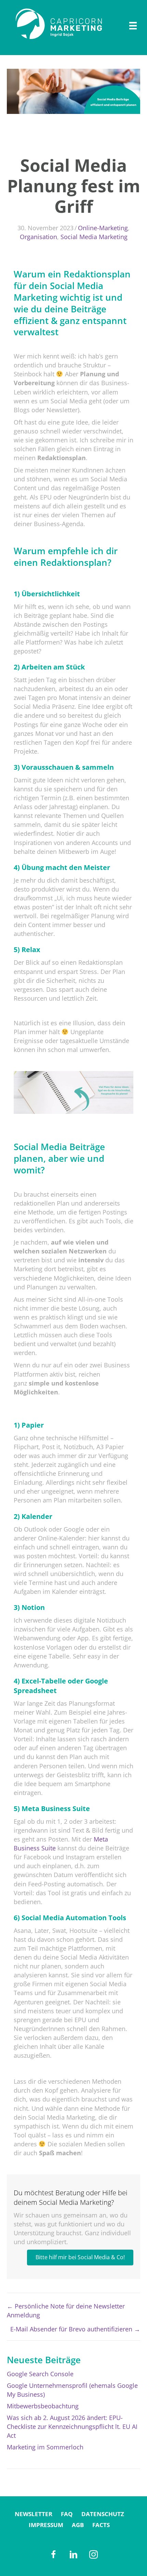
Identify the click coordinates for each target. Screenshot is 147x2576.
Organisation (38, 237)
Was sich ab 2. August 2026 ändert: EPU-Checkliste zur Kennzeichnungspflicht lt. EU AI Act (72, 2427)
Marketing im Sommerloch (45, 2447)
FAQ (67, 2514)
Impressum (46, 2525)
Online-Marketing (103, 228)
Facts (101, 2525)
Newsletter (34, 2514)
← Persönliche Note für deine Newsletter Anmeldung (66, 2311)
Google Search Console (40, 2374)
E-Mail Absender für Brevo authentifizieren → (75, 2329)
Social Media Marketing (94, 237)
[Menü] (133, 26)
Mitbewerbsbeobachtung (43, 2406)
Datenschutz (103, 2514)
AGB (78, 2525)
